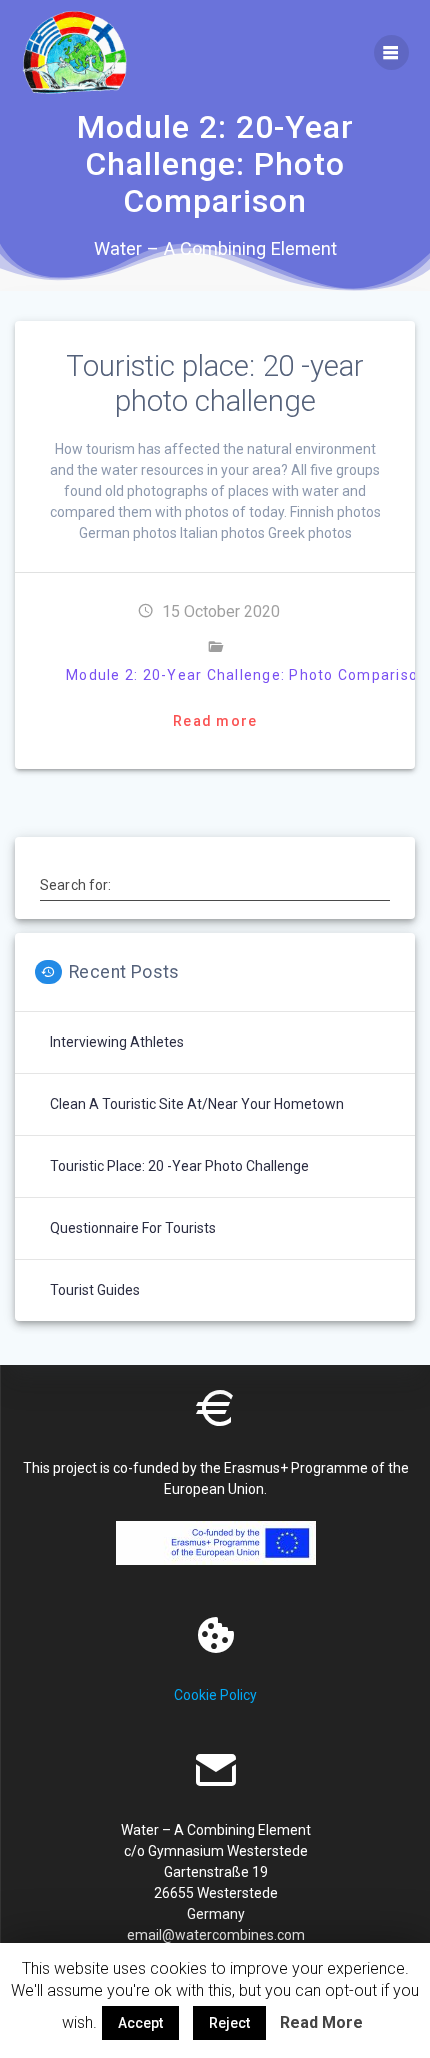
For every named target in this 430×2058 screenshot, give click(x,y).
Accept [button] (140, 2023)
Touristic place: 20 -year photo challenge (215, 383)
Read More (321, 2022)
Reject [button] (229, 2023)
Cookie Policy (215, 1695)
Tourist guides (95, 1290)
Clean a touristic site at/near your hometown (197, 1104)
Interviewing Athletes (117, 1042)
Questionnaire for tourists (133, 1228)
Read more (215, 721)
